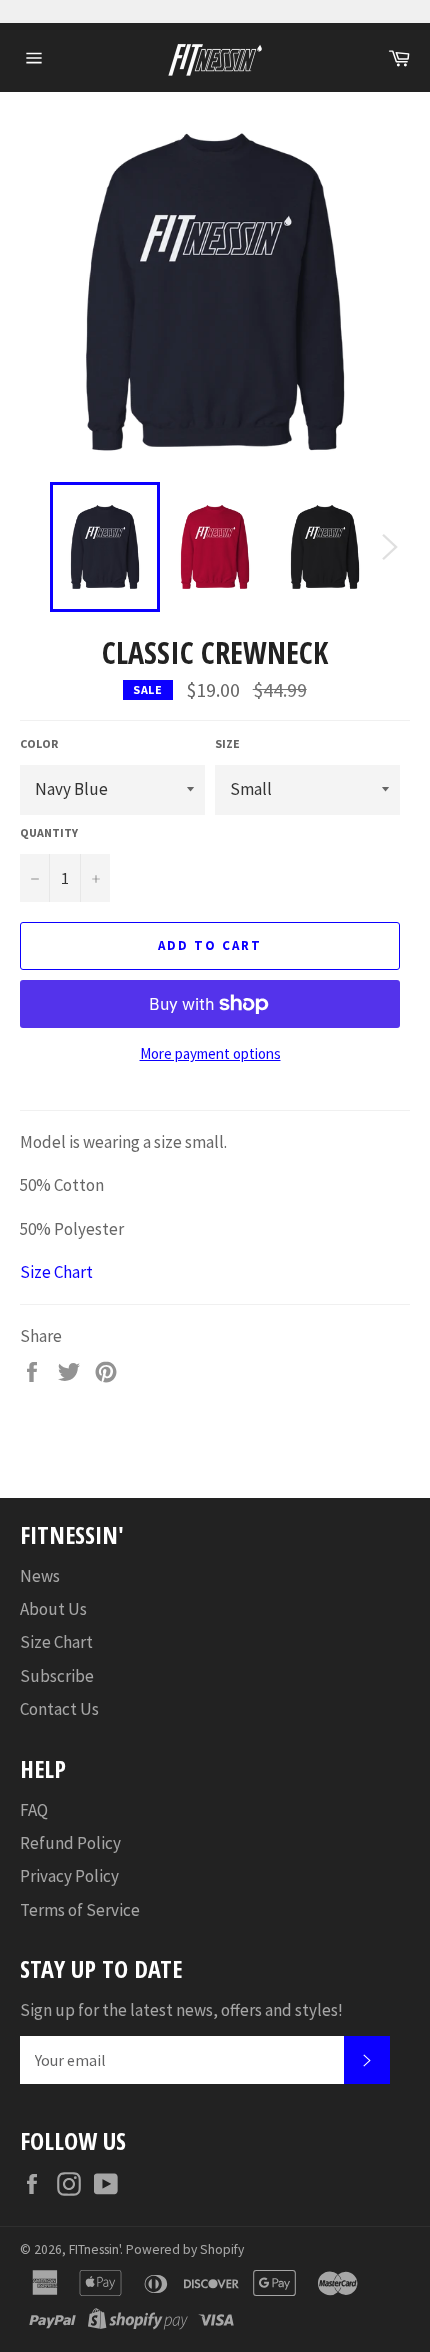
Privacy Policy (69, 1876)
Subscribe (57, 1676)
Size (227, 743)
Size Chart (56, 1272)
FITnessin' (94, 2249)
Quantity (49, 832)
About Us (53, 1609)
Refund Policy (70, 1843)
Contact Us (59, 1709)
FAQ (34, 1810)
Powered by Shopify (185, 2249)
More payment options (210, 1053)
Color (39, 743)
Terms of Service (80, 1910)
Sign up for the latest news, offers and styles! (181, 2010)
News (40, 1576)
